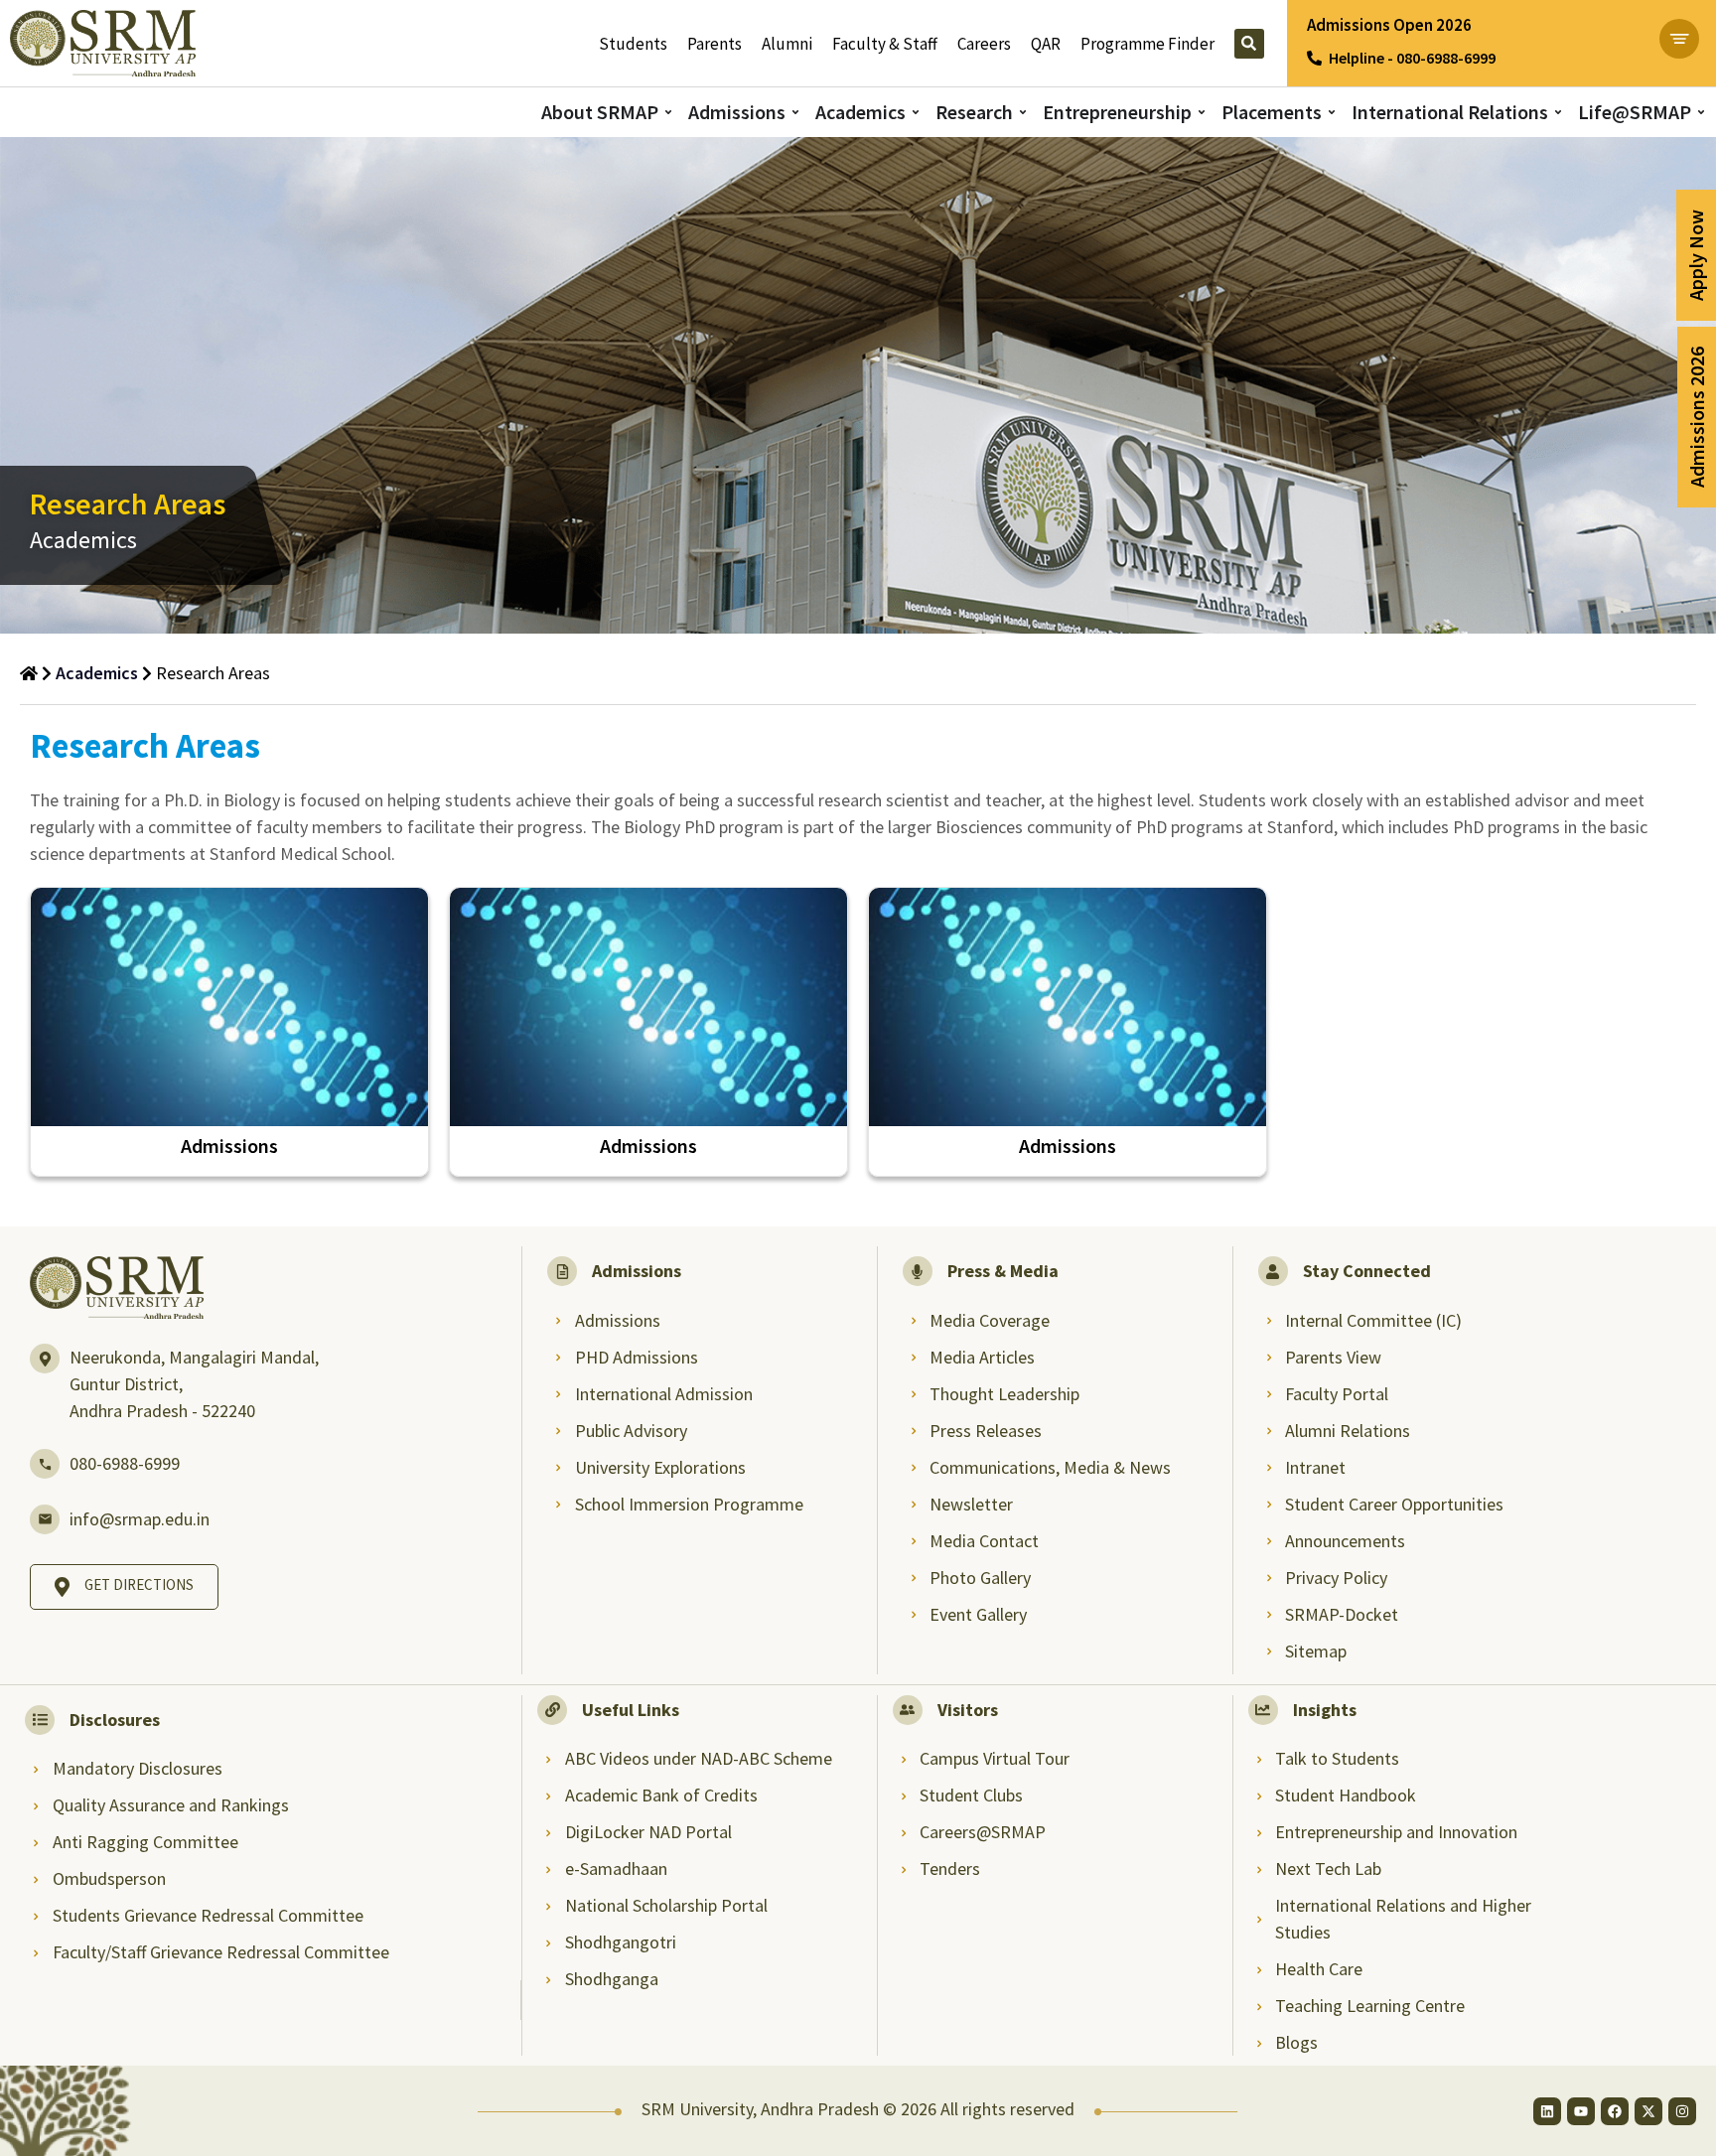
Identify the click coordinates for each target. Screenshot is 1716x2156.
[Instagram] (1682, 2111)
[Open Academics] (916, 113)
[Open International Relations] (1558, 113)
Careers (984, 44)
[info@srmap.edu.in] (45, 1519)
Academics (97, 673)
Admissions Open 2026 (1389, 25)
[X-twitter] (1648, 2111)
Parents (715, 44)
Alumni (787, 44)
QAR (1046, 44)
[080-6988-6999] (45, 1464)
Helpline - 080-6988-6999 (1412, 58)
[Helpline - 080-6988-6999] (1314, 58)
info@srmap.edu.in (140, 1519)
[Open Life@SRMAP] (1701, 113)
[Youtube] (1581, 2111)
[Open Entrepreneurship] (1202, 113)
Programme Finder (1147, 44)
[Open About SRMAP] (668, 113)
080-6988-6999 (125, 1463)
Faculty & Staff (885, 44)
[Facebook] (1615, 2111)
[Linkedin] (1547, 2111)
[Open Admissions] (795, 113)
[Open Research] (1023, 113)
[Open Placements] (1332, 113)
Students (633, 44)
